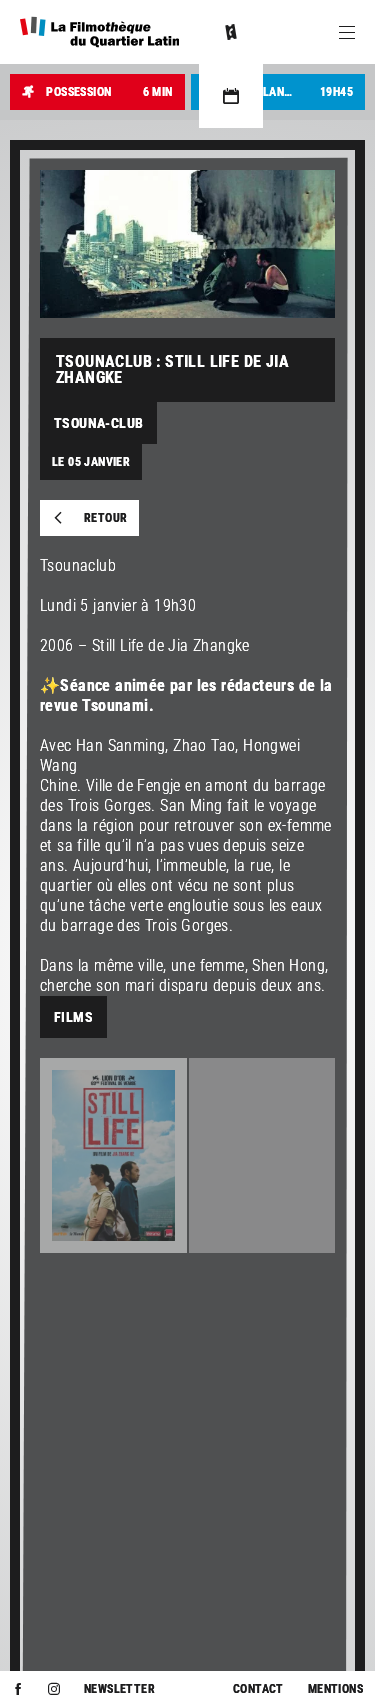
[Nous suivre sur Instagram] (54, 1689)
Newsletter (119, 1689)
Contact (258, 1689)
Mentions (335, 1689)
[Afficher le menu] (347, 32)
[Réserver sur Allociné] (231, 32)
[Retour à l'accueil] (99, 32)
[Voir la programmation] (231, 96)
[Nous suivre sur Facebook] (18, 1689)
